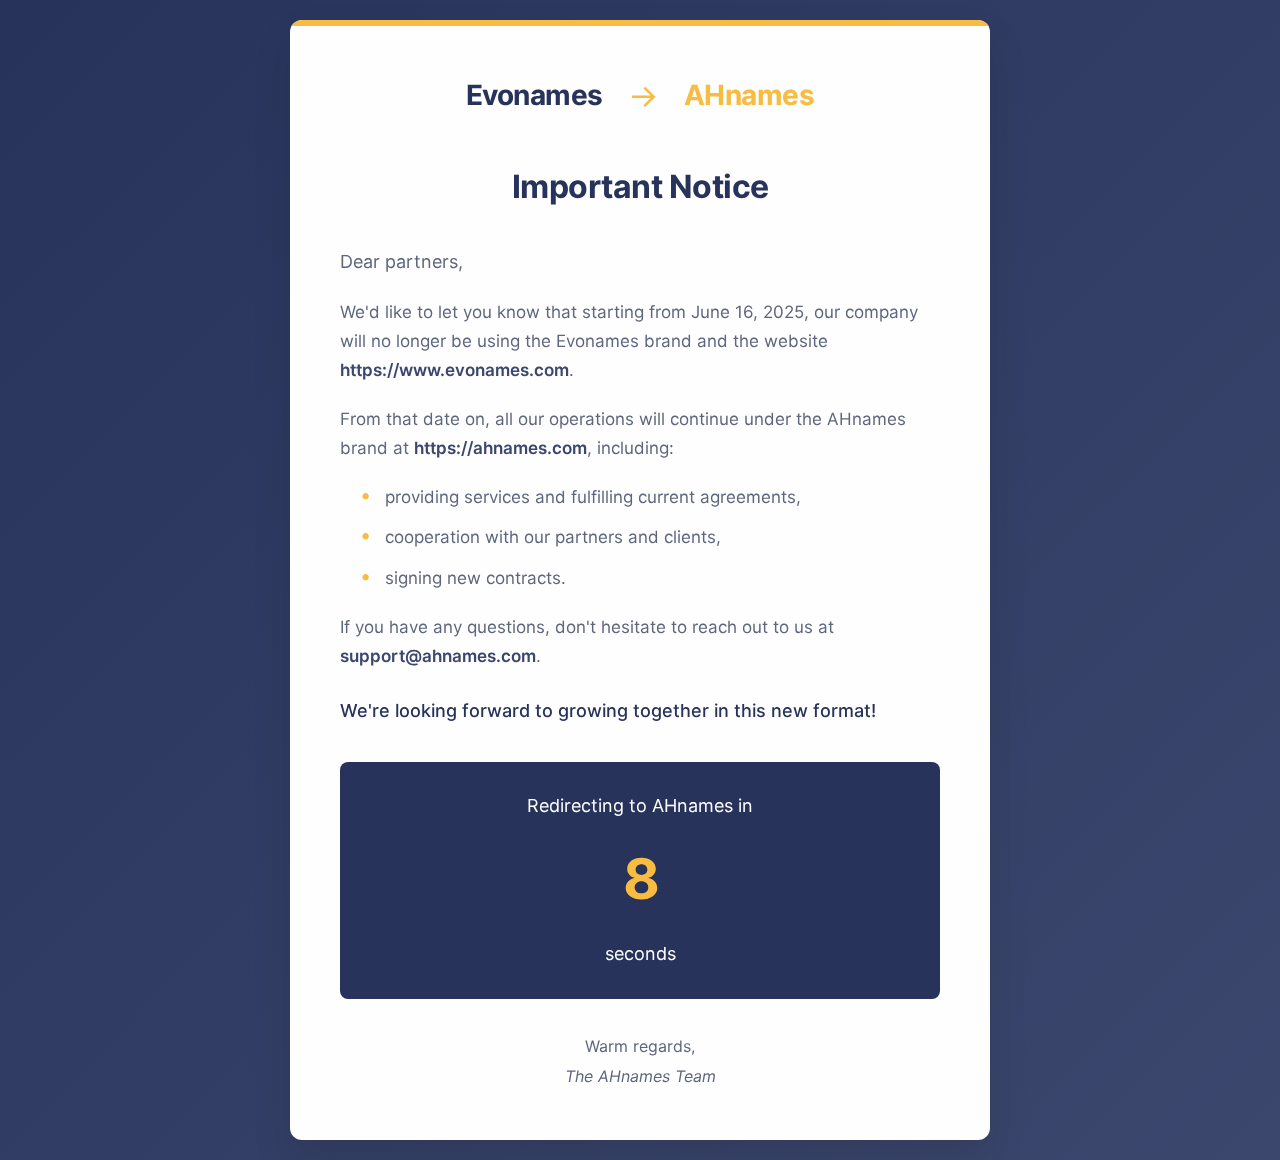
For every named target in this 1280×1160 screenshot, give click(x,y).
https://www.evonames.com (454, 370)
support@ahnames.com (438, 656)
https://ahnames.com (500, 448)
